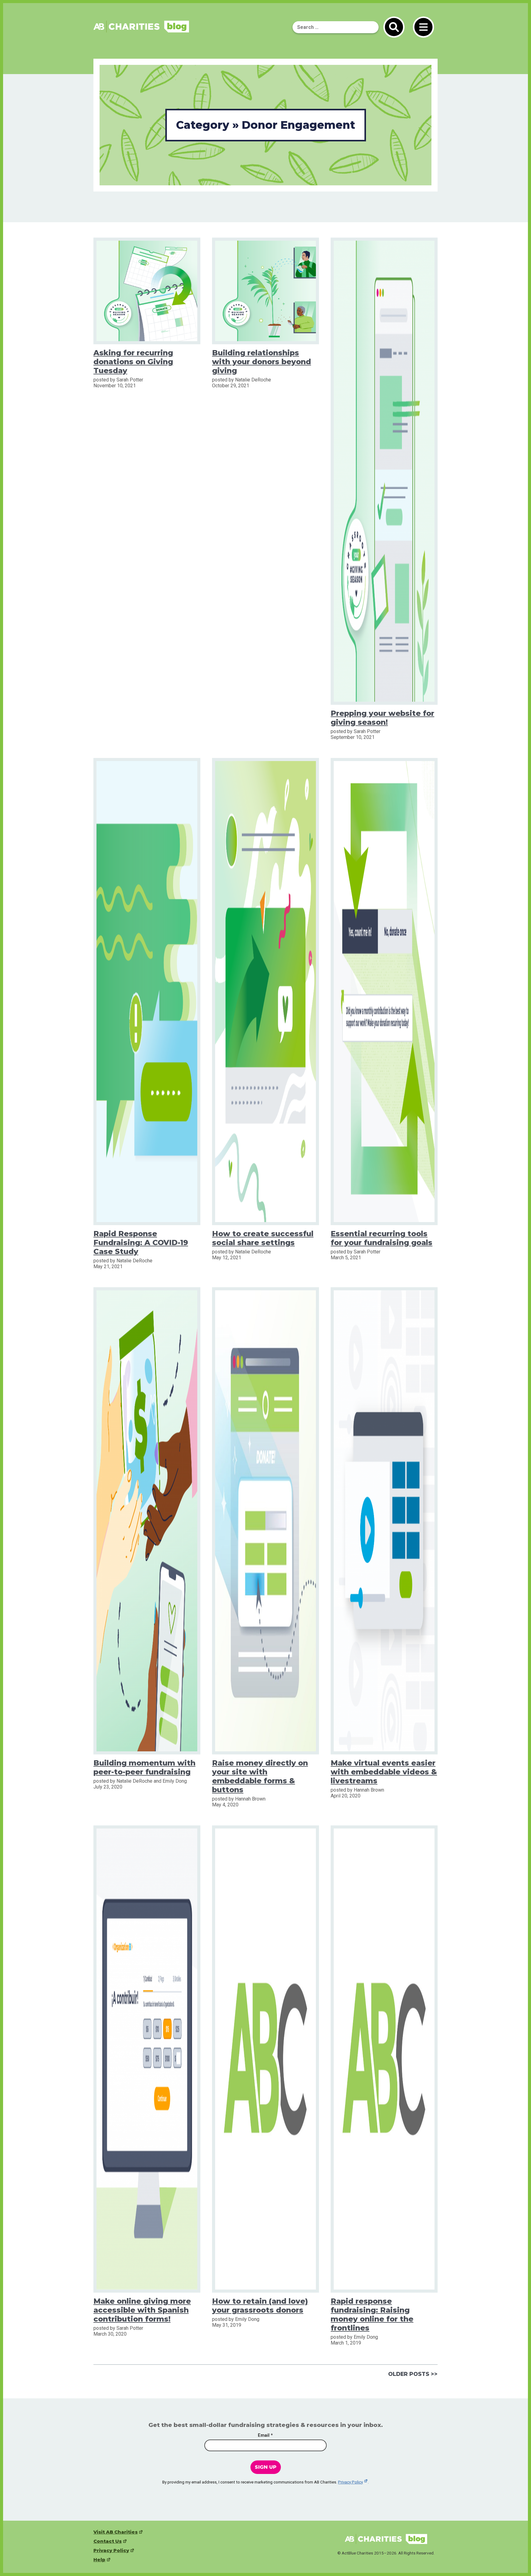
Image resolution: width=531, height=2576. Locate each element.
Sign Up (266, 2467)
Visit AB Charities (116, 2532)
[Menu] (423, 27)
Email (265, 2436)
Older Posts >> (413, 2374)
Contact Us (108, 2541)
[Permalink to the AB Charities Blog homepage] (141, 31)
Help (99, 2560)
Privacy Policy (350, 2482)
